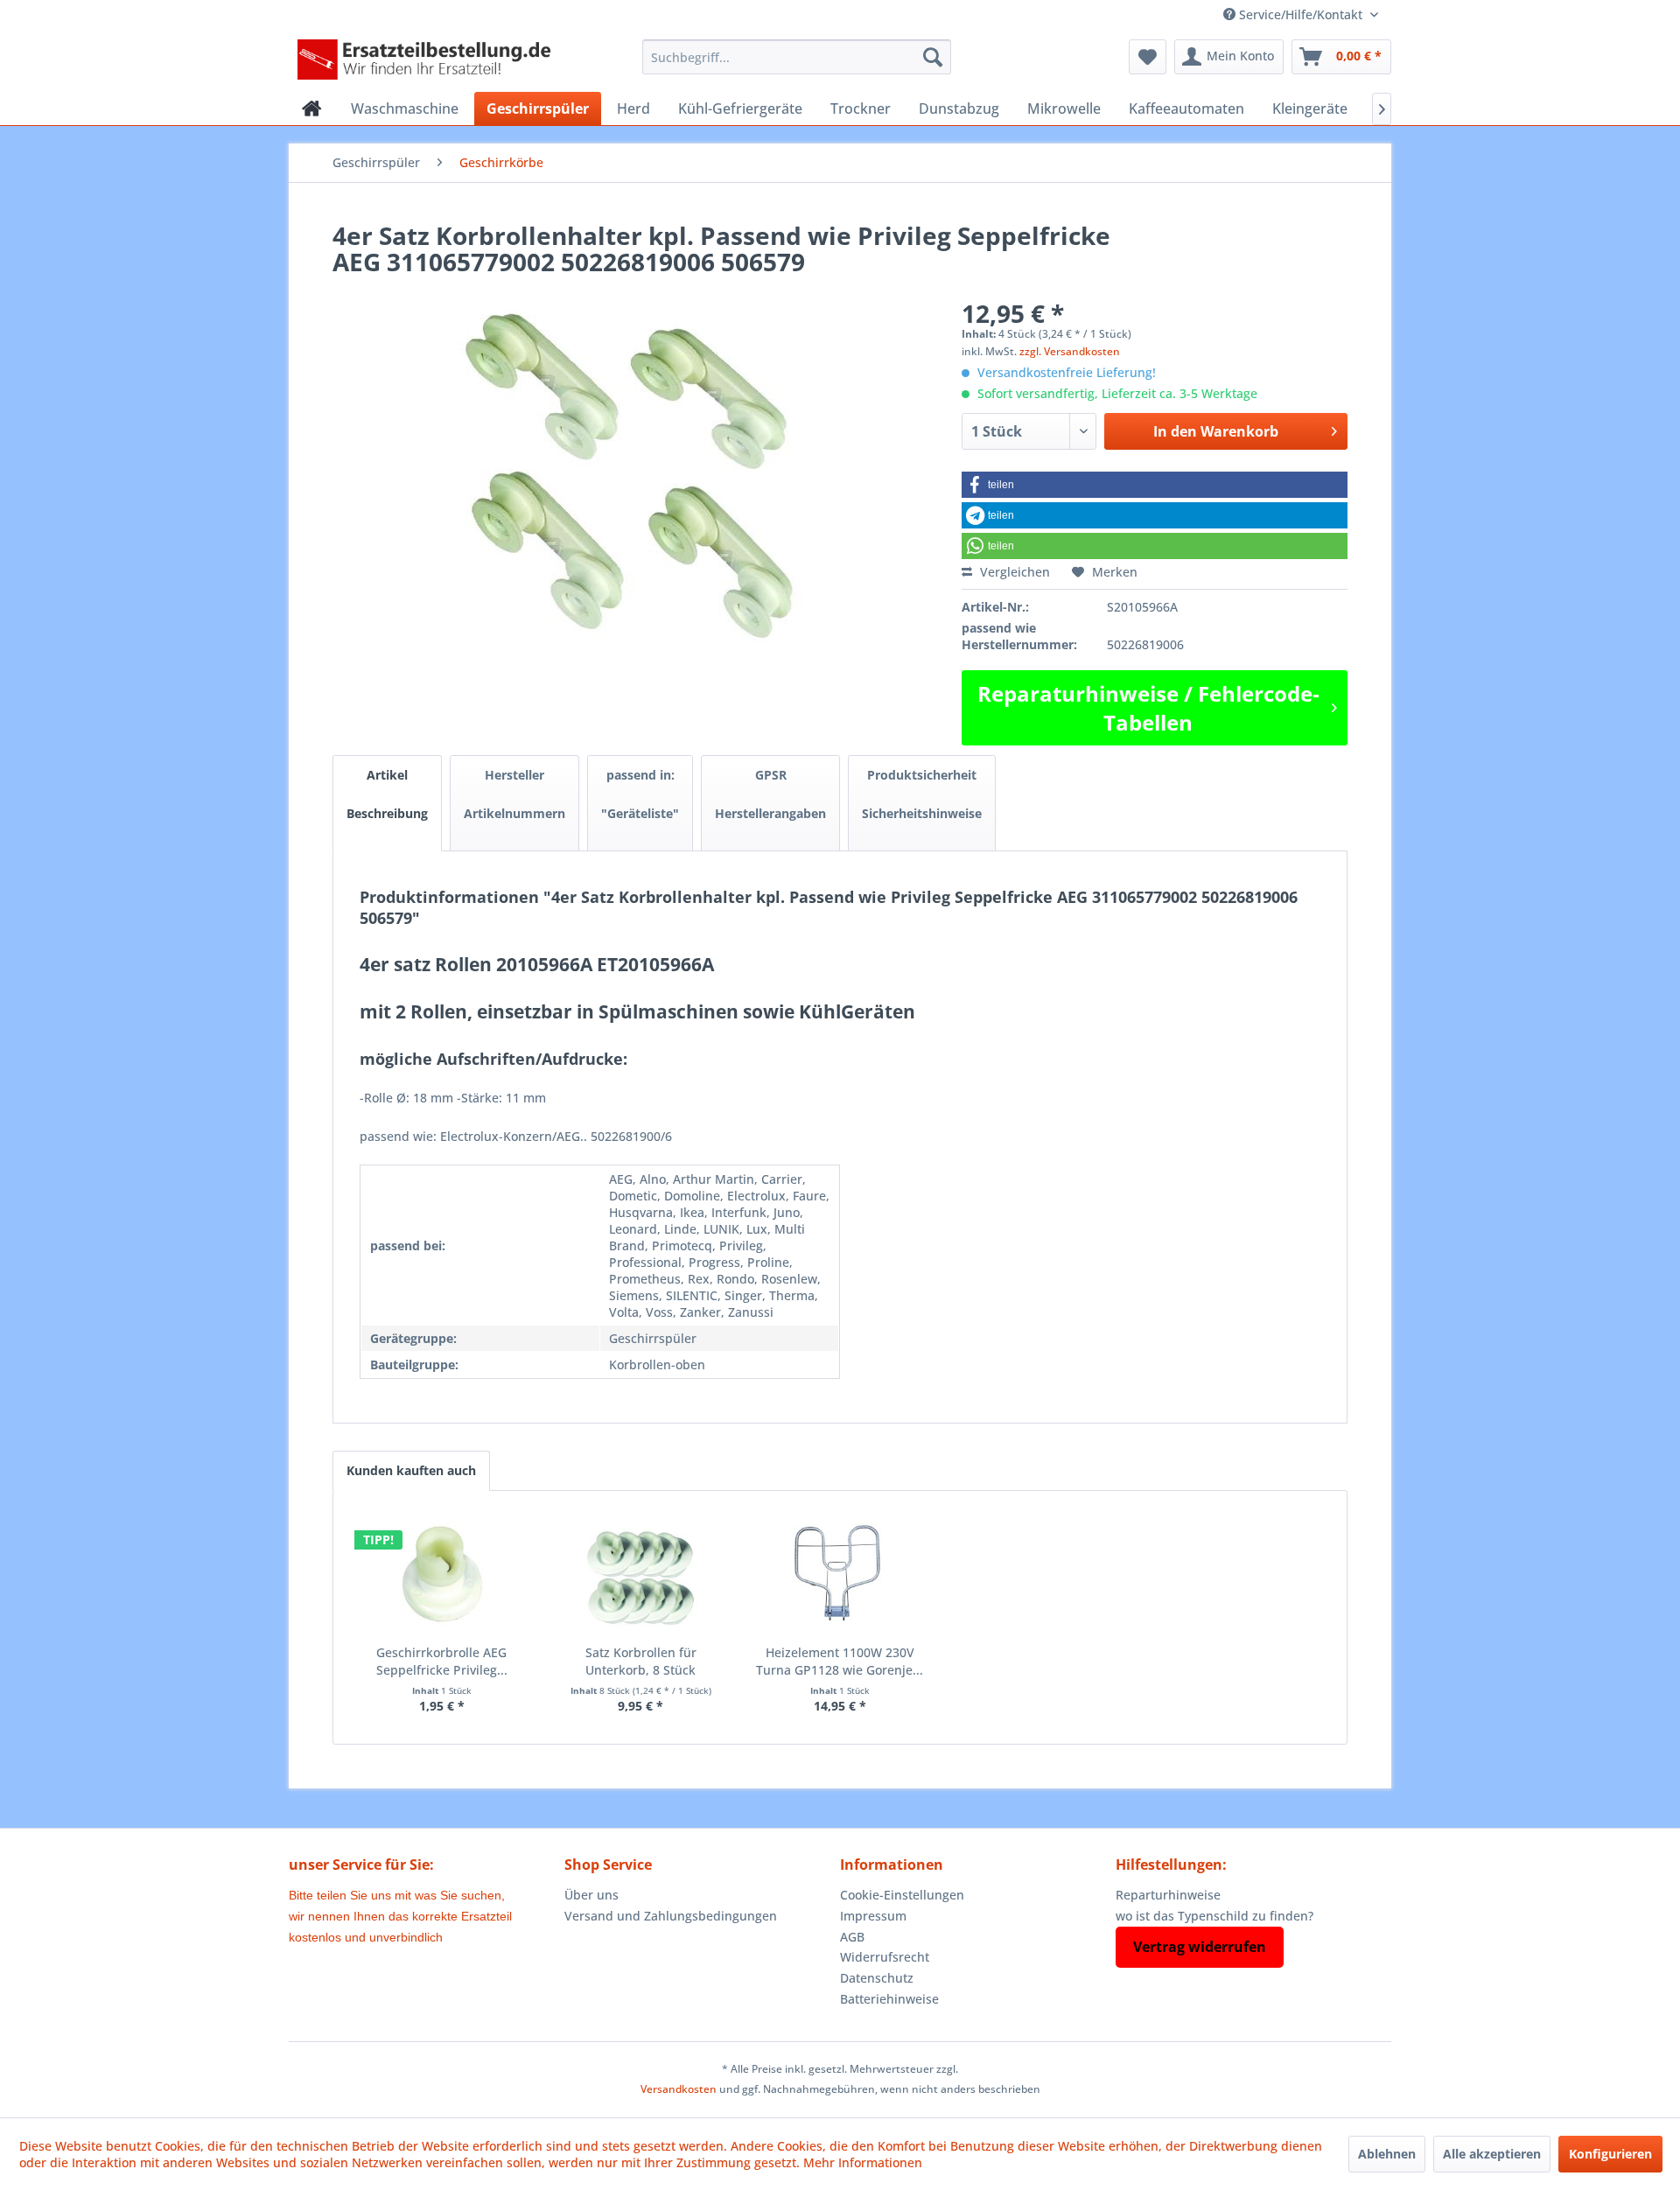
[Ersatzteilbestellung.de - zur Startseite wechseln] (430, 61)
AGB (852, 1937)
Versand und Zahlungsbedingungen (671, 1916)
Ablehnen (1387, 2154)
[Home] (312, 108)
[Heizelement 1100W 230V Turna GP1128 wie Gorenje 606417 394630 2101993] (840, 1574)
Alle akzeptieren (1492, 2154)
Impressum (873, 1916)
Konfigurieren (1610, 2154)
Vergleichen (1013, 572)
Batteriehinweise (889, 1999)
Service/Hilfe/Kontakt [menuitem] (1301, 14)
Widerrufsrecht (885, 1957)
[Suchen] (933, 57)
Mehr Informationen (863, 2162)
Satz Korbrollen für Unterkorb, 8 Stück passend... (641, 1662)
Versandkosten (679, 2089)
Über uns (591, 1895)
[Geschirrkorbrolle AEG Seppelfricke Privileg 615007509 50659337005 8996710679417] (442, 1574)
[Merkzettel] (1148, 57)
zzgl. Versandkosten (1070, 351)
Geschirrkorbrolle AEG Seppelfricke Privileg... (442, 1661)
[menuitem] (797, 57)
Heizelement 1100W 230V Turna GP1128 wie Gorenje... (840, 1661)
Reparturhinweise (1168, 1895)
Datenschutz (877, 1978)
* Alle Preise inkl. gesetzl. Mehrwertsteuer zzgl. (840, 2069)
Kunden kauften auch (411, 1470)
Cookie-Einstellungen (902, 1895)
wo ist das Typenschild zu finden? (1214, 1916)
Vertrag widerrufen (1200, 1947)
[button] (1155, 485)
